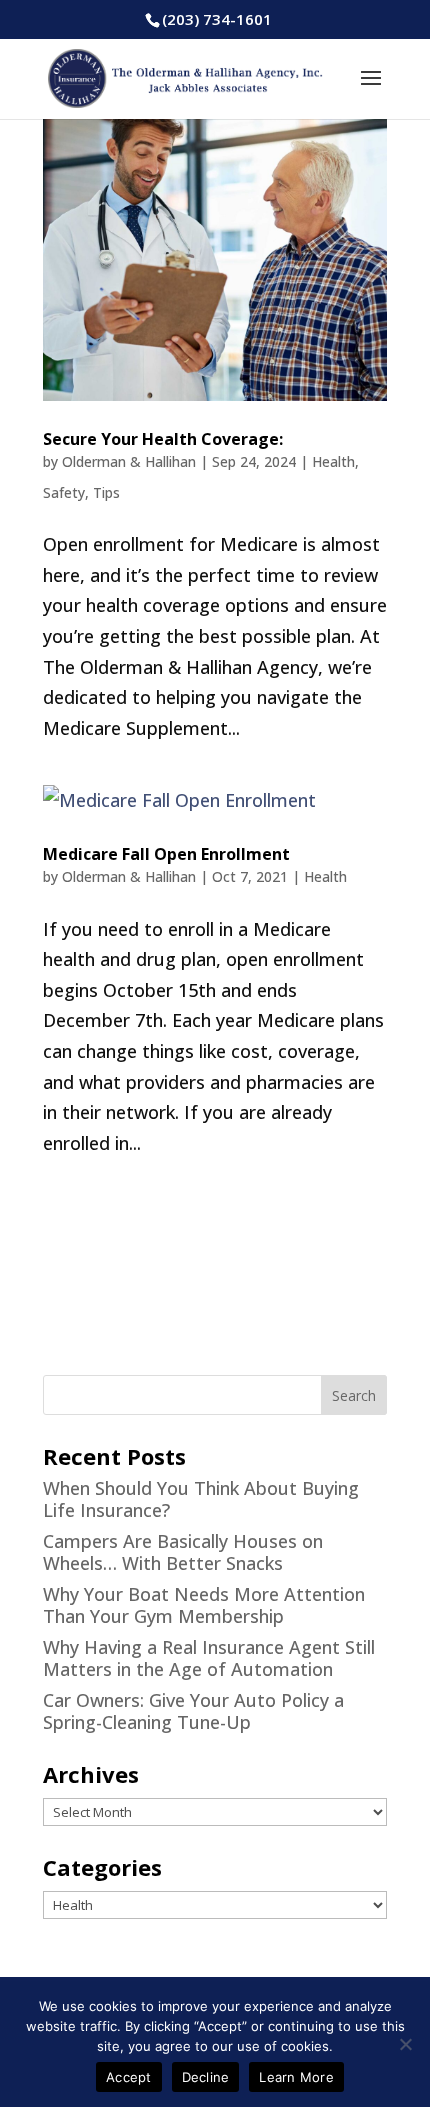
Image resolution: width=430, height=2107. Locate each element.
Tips (106, 492)
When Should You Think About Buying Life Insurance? (201, 1499)
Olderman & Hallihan (129, 461)
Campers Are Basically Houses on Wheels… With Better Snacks (183, 1552)
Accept (129, 2077)
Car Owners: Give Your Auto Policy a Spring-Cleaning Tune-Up (193, 1711)
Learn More (296, 2077)
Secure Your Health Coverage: (163, 439)
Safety (64, 492)
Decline (206, 2077)
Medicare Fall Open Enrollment (166, 854)
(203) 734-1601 (217, 19)
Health (333, 461)
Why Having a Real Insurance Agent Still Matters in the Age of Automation (209, 1658)
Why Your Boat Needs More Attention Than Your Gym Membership (204, 1605)
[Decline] (405, 2044)
